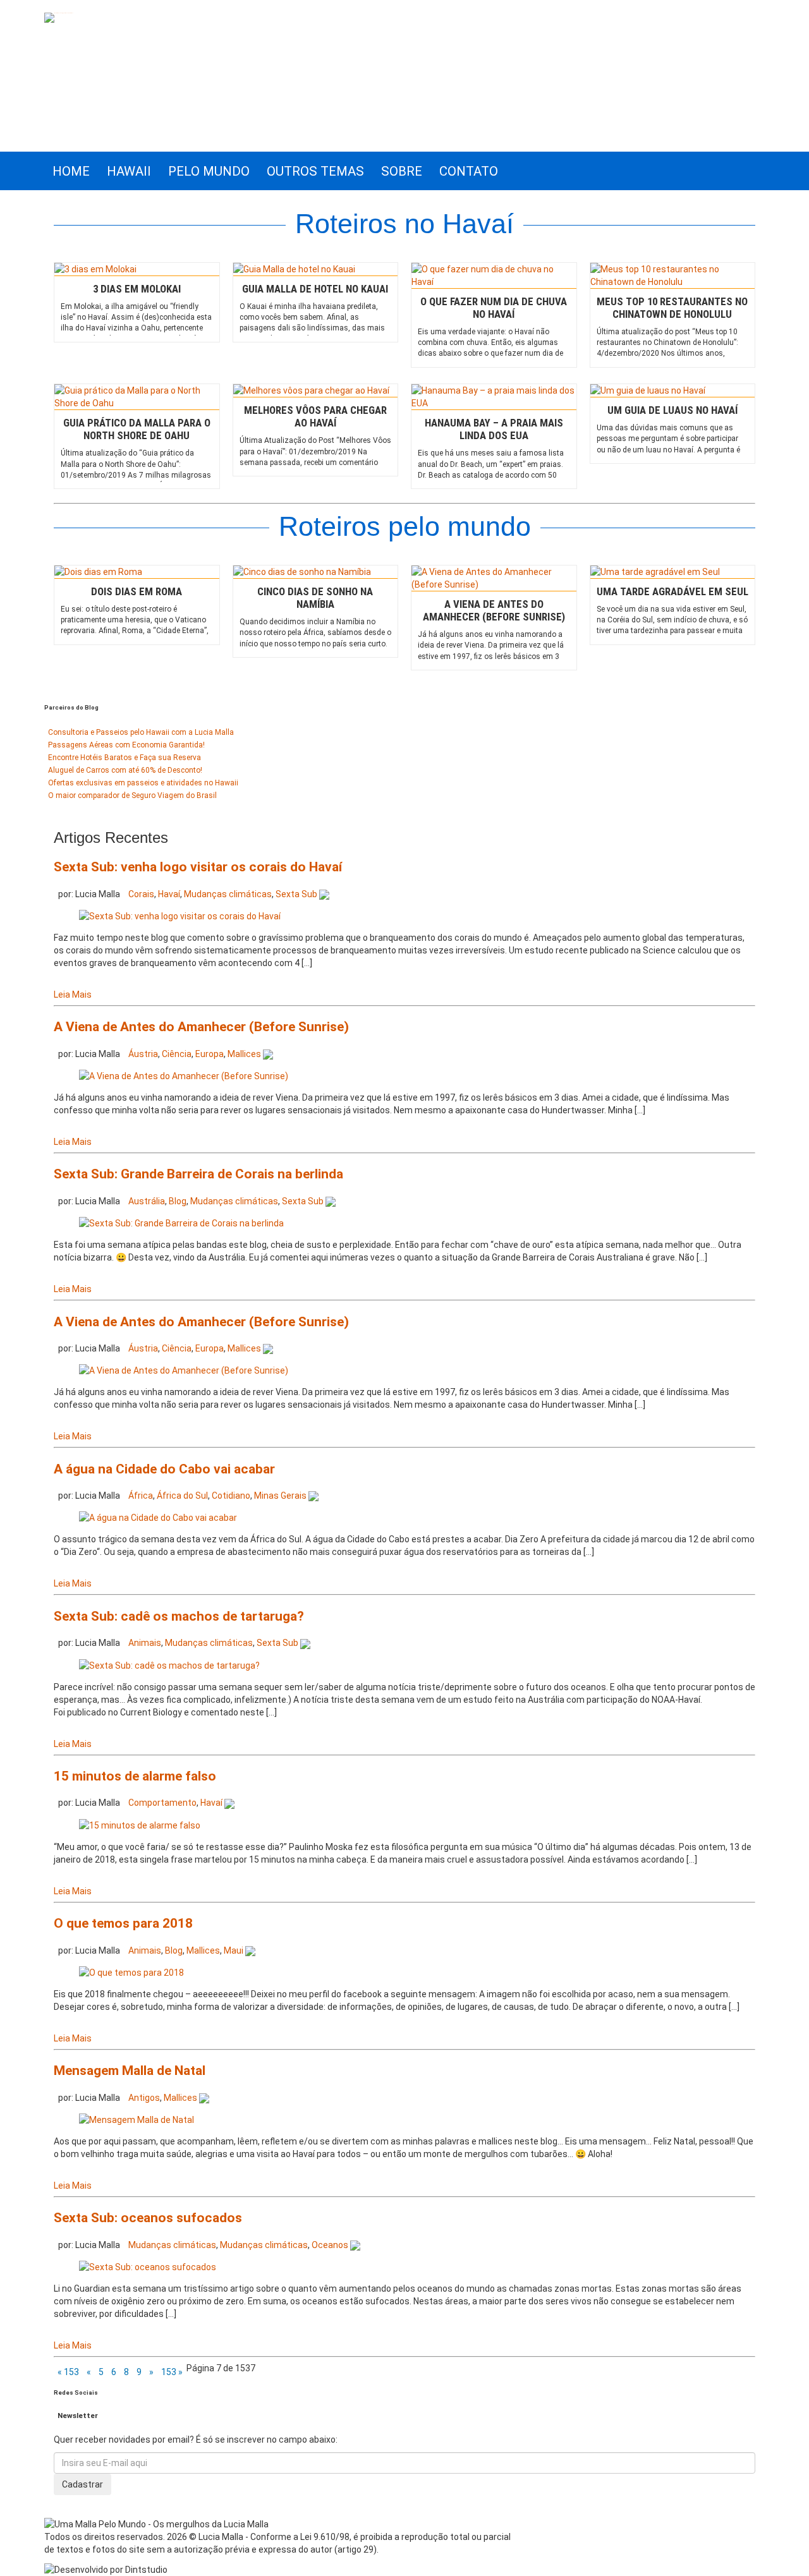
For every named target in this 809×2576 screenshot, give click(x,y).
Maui (234, 1950)
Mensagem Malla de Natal (130, 2071)
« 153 (68, 2372)
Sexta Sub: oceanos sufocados (148, 2218)
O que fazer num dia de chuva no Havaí (494, 308)
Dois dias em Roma (137, 591)
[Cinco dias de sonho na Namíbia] (316, 572)
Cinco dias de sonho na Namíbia (315, 598)
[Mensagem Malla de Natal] (137, 2119)
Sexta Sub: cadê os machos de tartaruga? (179, 1616)
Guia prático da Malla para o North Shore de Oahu (137, 429)
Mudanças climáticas (228, 894)
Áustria (143, 1054)
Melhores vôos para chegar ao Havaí (315, 416)
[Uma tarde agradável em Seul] (673, 572)
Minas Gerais (280, 1496)
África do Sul (182, 1496)
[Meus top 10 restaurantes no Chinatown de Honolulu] (673, 275)
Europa (210, 1054)
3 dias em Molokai (137, 289)
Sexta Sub (296, 894)
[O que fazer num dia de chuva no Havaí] (494, 275)
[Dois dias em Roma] (137, 572)
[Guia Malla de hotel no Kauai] (316, 269)
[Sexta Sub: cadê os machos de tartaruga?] (169, 1664)
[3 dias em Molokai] (137, 269)
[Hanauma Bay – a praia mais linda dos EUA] (494, 397)
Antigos (144, 2098)
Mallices (244, 1054)
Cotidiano (231, 1496)
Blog (178, 1201)
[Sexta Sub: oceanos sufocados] (148, 2266)
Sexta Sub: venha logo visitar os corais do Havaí (198, 867)
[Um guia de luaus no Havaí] (673, 390)
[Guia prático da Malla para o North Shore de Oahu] (137, 397)
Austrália (147, 1201)
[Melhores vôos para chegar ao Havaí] (316, 390)
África (141, 1496)
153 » (172, 2372)
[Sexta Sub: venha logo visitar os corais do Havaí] (180, 916)
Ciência (177, 1054)
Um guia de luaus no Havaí (672, 410)
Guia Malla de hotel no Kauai (315, 289)
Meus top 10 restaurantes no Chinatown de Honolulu (672, 308)
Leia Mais (73, 995)
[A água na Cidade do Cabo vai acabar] (158, 1517)
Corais (141, 894)
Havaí (169, 894)
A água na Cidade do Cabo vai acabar (164, 1469)
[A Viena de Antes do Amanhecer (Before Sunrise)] (494, 578)
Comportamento (162, 1803)
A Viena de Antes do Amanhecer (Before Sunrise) (494, 610)
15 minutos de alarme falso (135, 1776)
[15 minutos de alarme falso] (140, 1824)
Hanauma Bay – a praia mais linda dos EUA (494, 429)
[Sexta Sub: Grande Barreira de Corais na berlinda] (181, 1223)
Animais (145, 1643)
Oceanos (330, 2245)
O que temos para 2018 (123, 1923)
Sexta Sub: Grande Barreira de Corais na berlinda (198, 1174)
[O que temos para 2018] (131, 1972)
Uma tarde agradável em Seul (672, 591)
